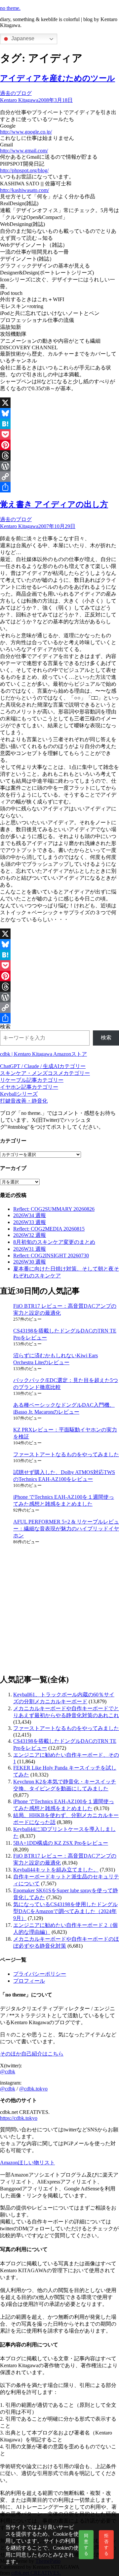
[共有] (59, 487)
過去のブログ (16, 93)
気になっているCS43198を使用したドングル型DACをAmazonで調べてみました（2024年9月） (65, 1911)
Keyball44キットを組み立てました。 (56, 1870)
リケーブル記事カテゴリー (32, 1080)
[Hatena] (59, 424)
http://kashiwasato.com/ (24, 190)
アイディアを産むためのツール (58, 78)
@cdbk (8, 2072)
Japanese (22, 38)
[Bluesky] (59, 413)
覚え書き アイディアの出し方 (54, 504)
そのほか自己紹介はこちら (32, 2054)
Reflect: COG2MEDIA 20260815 (49, 1229)
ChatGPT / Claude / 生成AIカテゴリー (43, 1066)
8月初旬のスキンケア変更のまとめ (54, 1242)
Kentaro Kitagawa (19, 100)
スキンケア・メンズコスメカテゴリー (45, 1073)
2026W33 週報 (30, 1222)
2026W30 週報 (30, 1262)
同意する (86, 2545)
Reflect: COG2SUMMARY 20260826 (54, 1209)
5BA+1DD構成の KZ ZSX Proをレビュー (61, 1843)
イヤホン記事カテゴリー (29, 1087)
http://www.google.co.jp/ (26, 132)
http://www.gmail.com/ (24, 151)
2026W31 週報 (30, 1249)
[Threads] (59, 456)
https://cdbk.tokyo (19, 2118)
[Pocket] (59, 434)
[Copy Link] (59, 477)
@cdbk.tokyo (33, 2089)
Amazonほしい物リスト (27, 2163)
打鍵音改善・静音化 (24, 1101)
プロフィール (29, 1981)
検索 (5, 1027)
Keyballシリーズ (19, 1094)
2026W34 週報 (30, 1215)
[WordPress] (59, 466)
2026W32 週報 (30, 1235)
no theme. (10, 8)
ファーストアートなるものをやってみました (66, 1454)
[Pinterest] (59, 445)
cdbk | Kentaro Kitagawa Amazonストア (43, 1054)
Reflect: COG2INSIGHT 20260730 (51, 1256)
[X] (59, 403)
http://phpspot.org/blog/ (24, 170)
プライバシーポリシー (40, 1974)
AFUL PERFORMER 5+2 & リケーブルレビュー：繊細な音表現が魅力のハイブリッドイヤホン (66, 1529)
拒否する (106, 2545)
